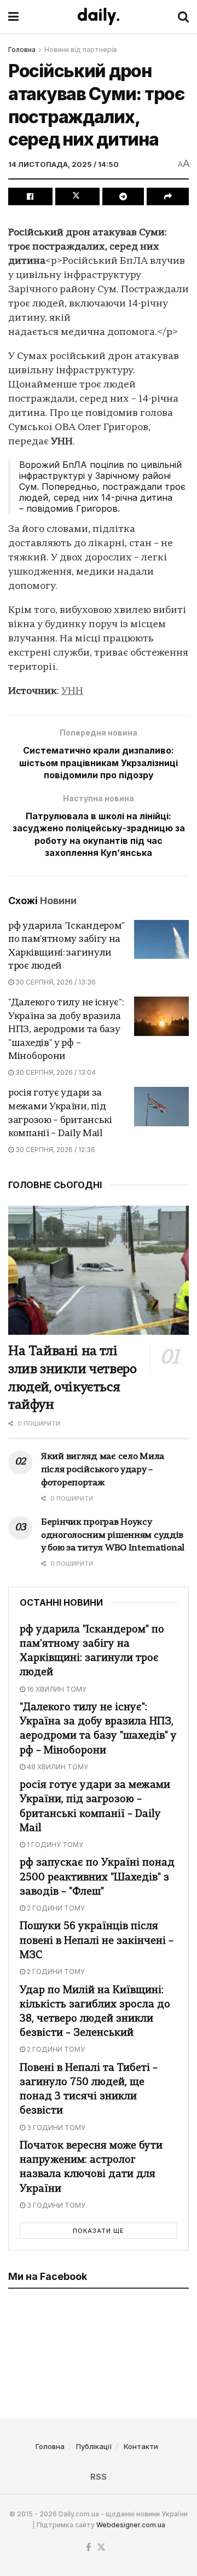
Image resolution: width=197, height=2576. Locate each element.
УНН (72, 691)
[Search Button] (183, 16)
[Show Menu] (13, 16)
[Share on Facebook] (30, 196)
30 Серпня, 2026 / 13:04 (55, 1072)
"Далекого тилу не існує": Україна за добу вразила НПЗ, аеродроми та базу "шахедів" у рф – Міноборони (66, 1030)
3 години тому (55, 2128)
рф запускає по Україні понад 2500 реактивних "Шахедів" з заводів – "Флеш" (97, 1877)
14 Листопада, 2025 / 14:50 (63, 164)
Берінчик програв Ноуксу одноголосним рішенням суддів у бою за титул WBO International (113, 1536)
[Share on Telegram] (123, 196)
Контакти (141, 2446)
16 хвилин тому (56, 1689)
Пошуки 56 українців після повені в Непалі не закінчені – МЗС (97, 1941)
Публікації (94, 2446)
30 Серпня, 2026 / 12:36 (54, 1150)
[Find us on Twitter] (101, 2548)
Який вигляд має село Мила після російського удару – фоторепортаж (103, 1470)
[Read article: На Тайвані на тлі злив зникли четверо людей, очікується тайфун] (99, 1270)
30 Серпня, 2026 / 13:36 (55, 982)
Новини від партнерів (81, 50)
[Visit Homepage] (99, 16)
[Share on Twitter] (77, 196)
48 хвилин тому (57, 1767)
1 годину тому (54, 1845)
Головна (22, 50)
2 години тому (55, 1908)
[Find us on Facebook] (88, 2548)
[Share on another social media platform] (168, 196)
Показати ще (99, 2231)
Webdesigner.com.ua (131, 2525)
